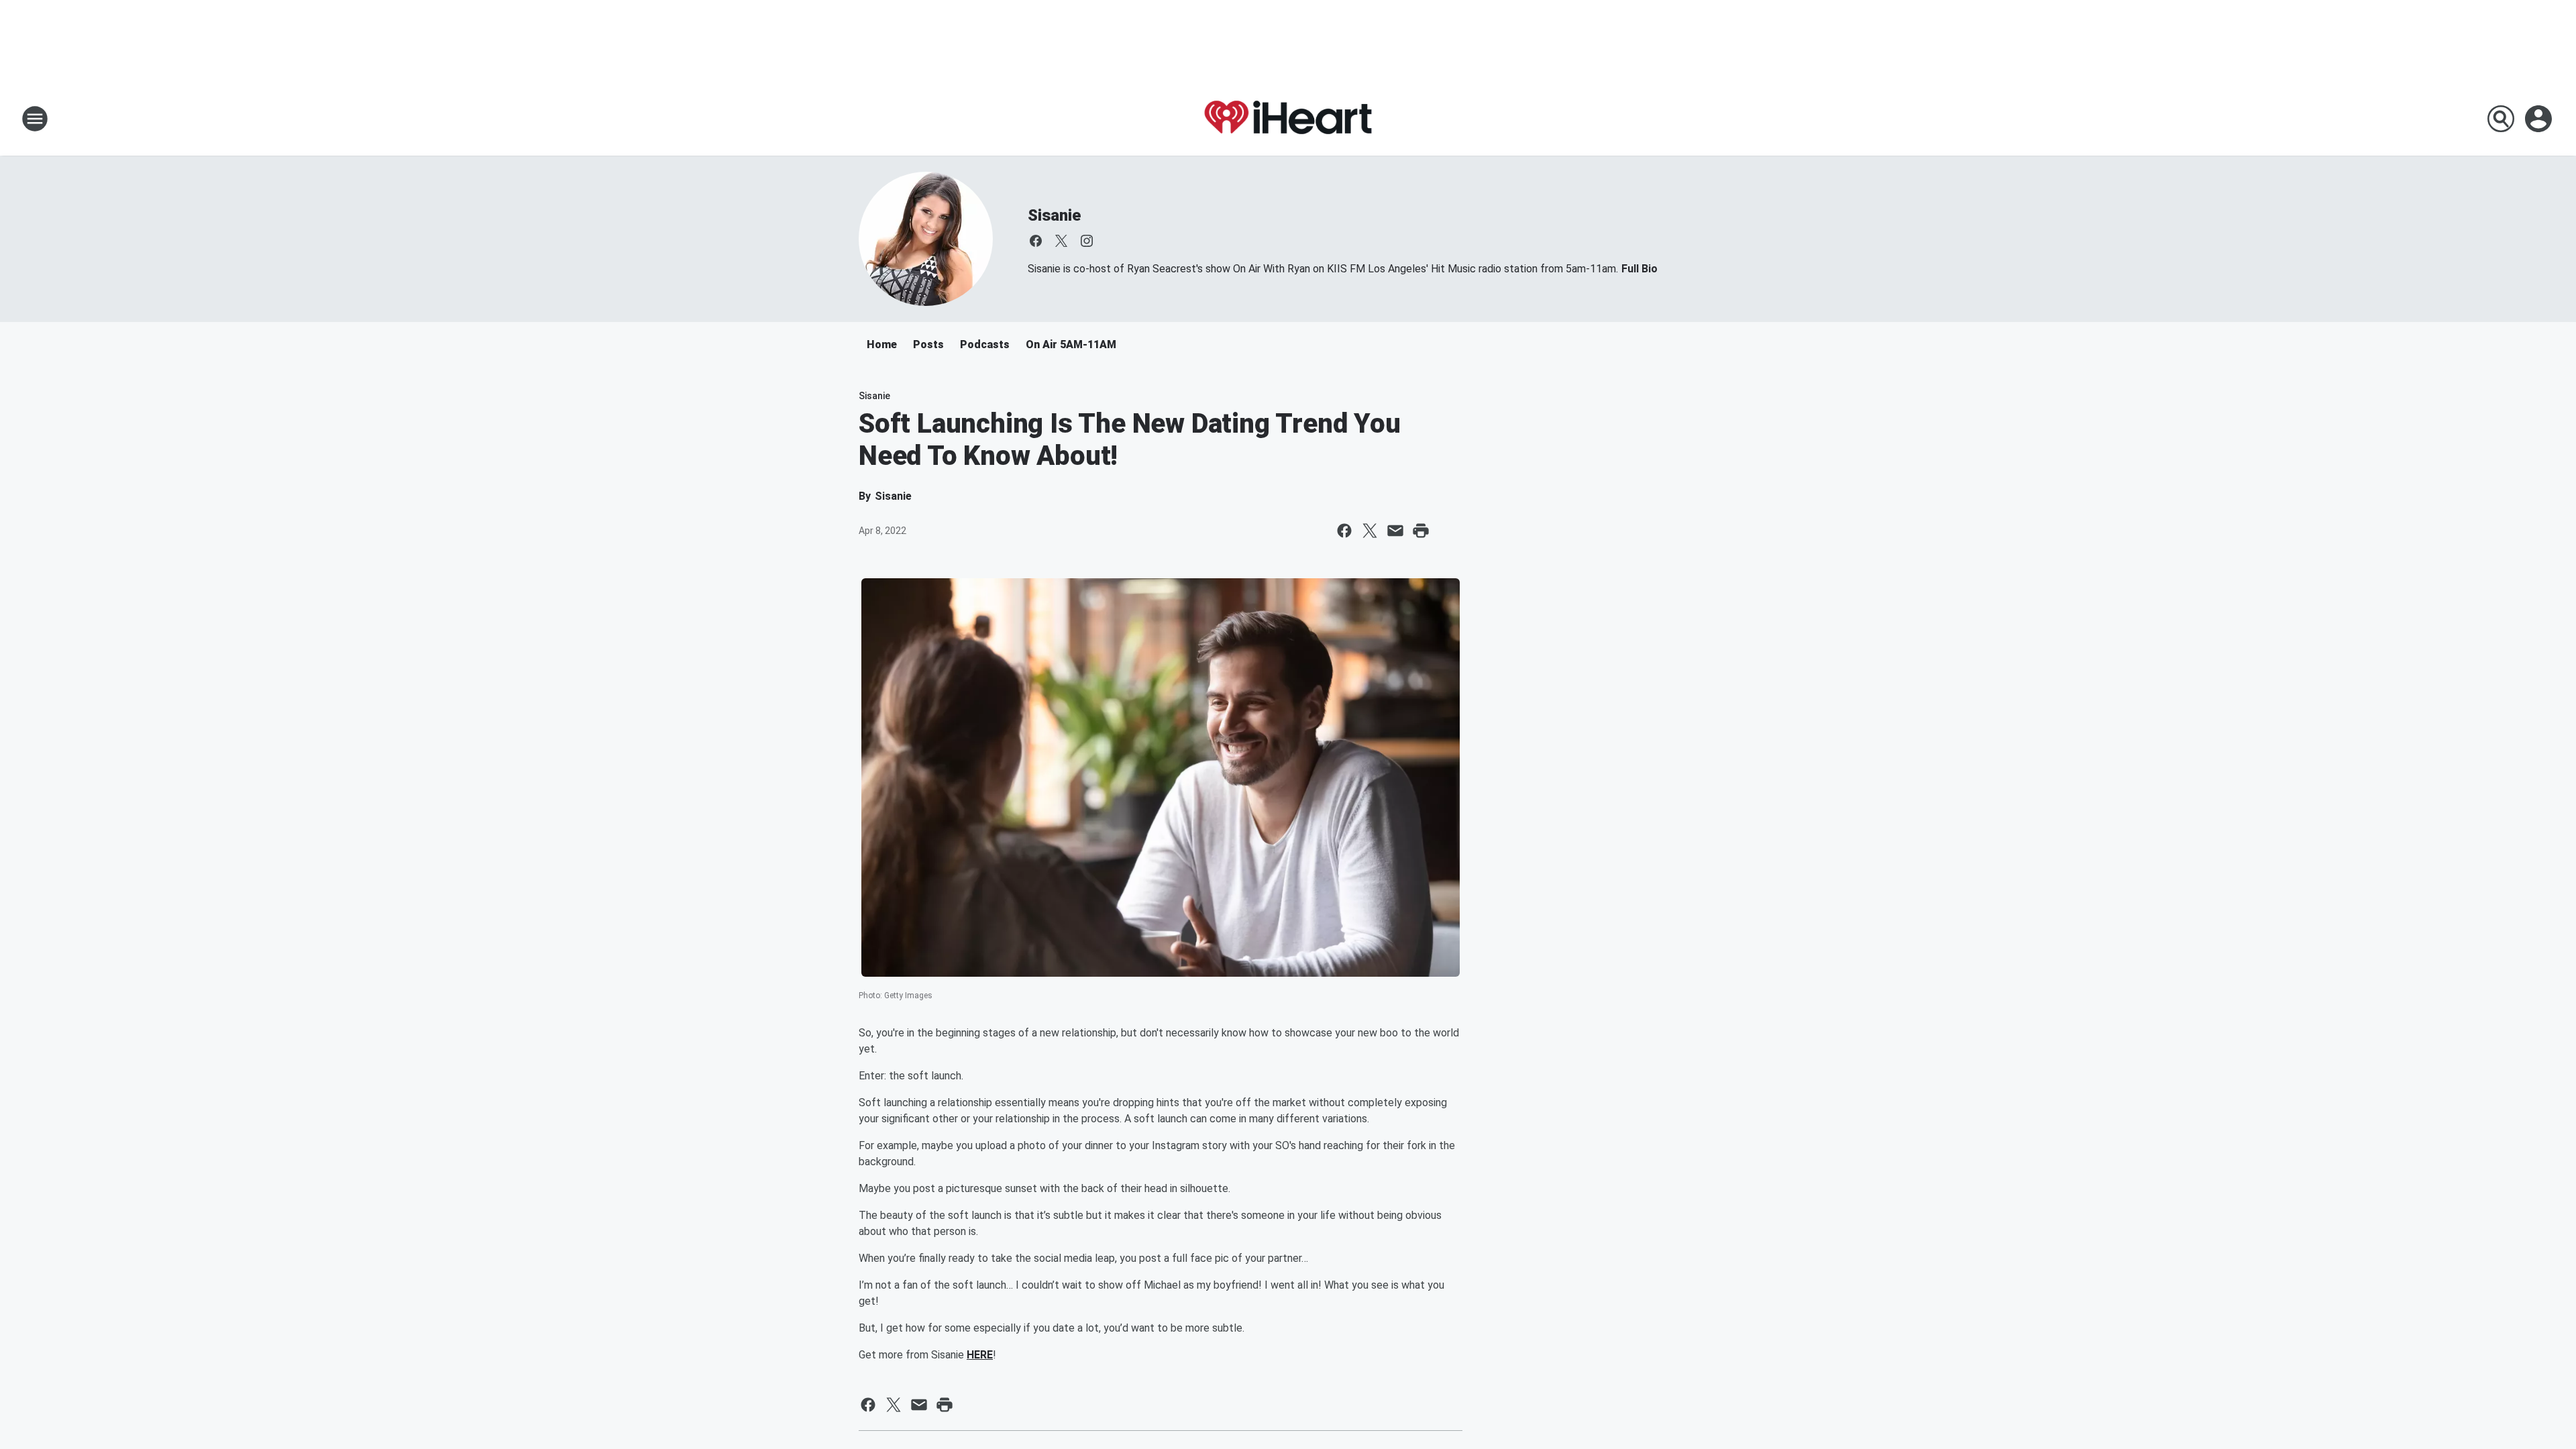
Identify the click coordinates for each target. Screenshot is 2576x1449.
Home (882, 344)
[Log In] (2540, 119)
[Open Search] (2501, 119)
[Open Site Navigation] (35, 119)
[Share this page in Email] (1395, 531)
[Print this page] (1421, 531)
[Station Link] (1288, 118)
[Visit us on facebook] (1036, 241)
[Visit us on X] (1061, 241)
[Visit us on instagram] (1087, 241)
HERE (980, 1355)
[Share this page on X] (1370, 531)
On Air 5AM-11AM (1071, 344)
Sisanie (1054, 215)
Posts (928, 344)
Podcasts (985, 344)
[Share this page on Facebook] (1344, 531)
